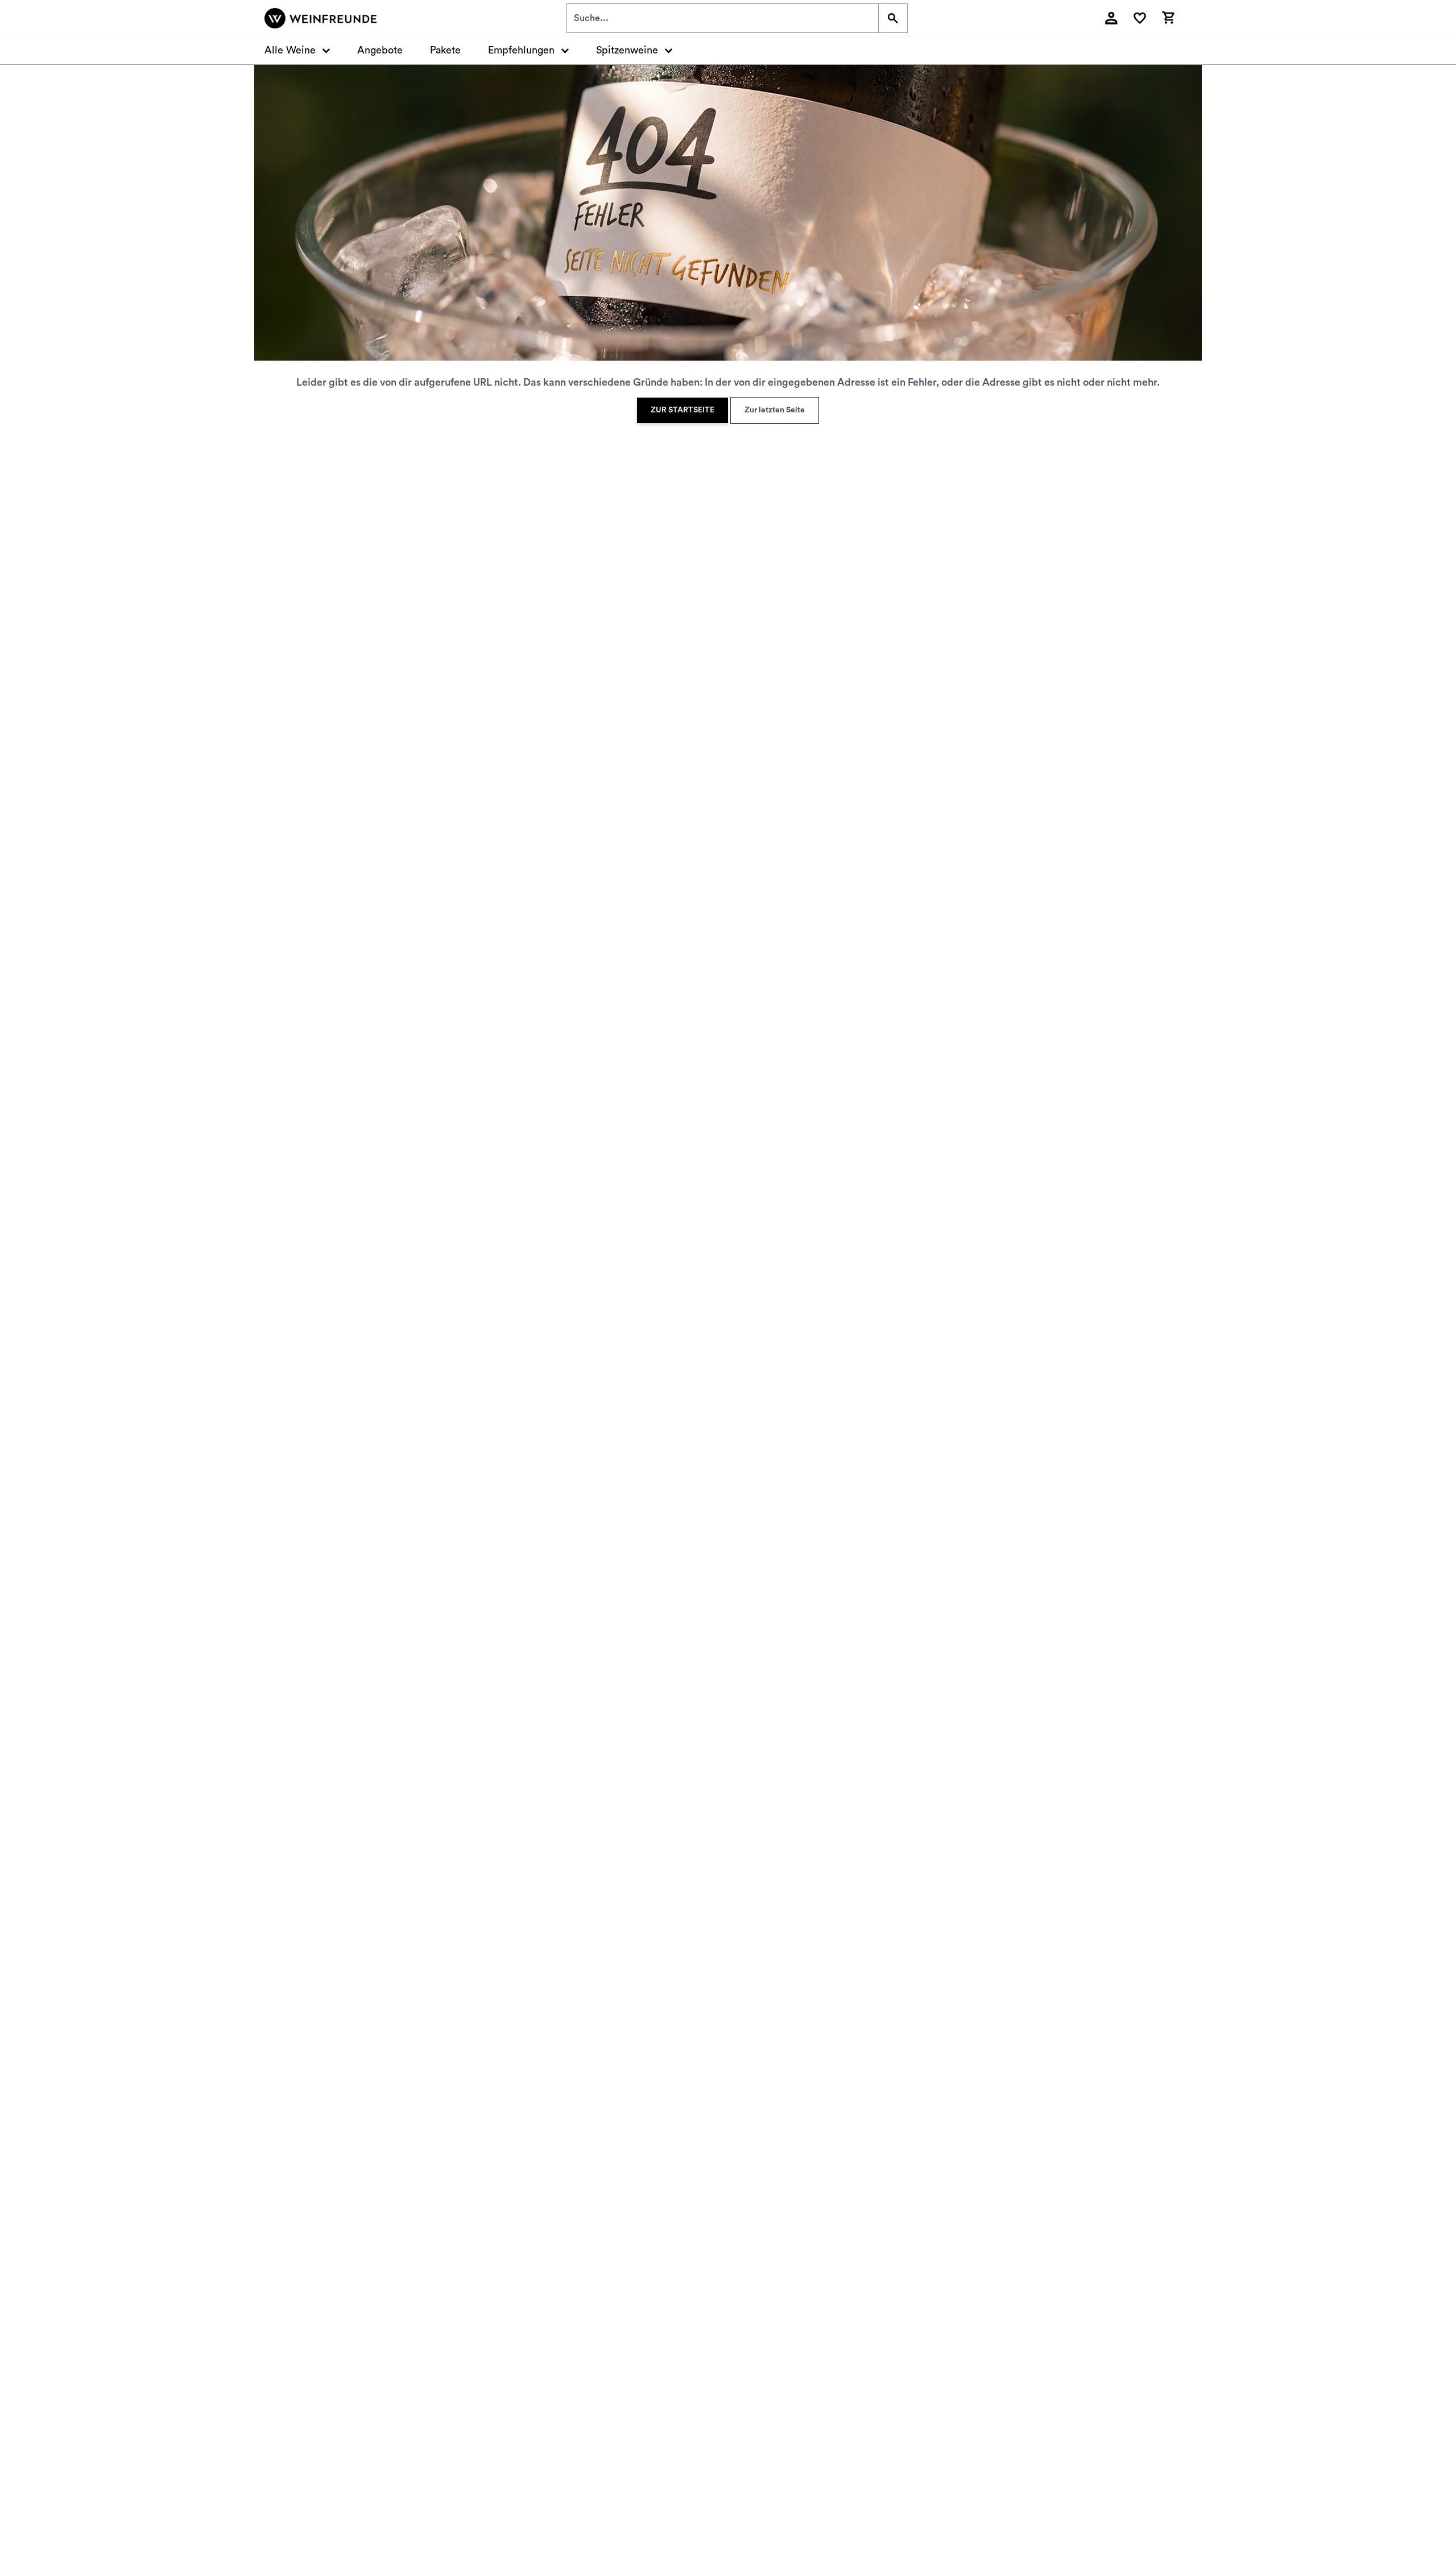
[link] (682, 410)
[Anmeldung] (1111, 18)
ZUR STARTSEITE (682, 410)
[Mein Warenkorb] (1168, 16)
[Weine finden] (893, 18)
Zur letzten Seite (775, 410)
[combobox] (723, 18)
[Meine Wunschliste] (1140, 18)
